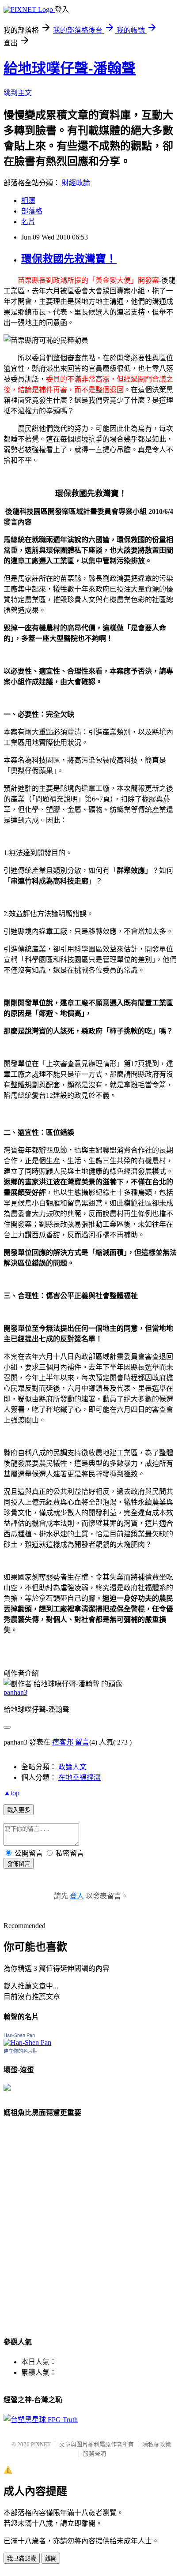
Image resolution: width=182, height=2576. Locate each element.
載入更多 (19, 1810)
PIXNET (41, 2444)
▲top (11, 1793)
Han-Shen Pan (19, 2035)
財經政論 (76, 183)
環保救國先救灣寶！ (69, 259)
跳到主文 (18, 93)
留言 (82, 1742)
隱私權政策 (157, 2444)
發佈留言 (19, 1864)
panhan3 (15, 1692)
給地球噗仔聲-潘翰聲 (70, 68)
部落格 (32, 211)
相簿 (28, 200)
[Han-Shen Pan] (27, 2042)
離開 (51, 2559)
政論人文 (72, 1767)
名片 (28, 222)
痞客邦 (63, 1742)
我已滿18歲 (22, 2559)
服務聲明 (95, 2454)
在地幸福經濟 (80, 1777)
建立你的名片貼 (21, 2051)
